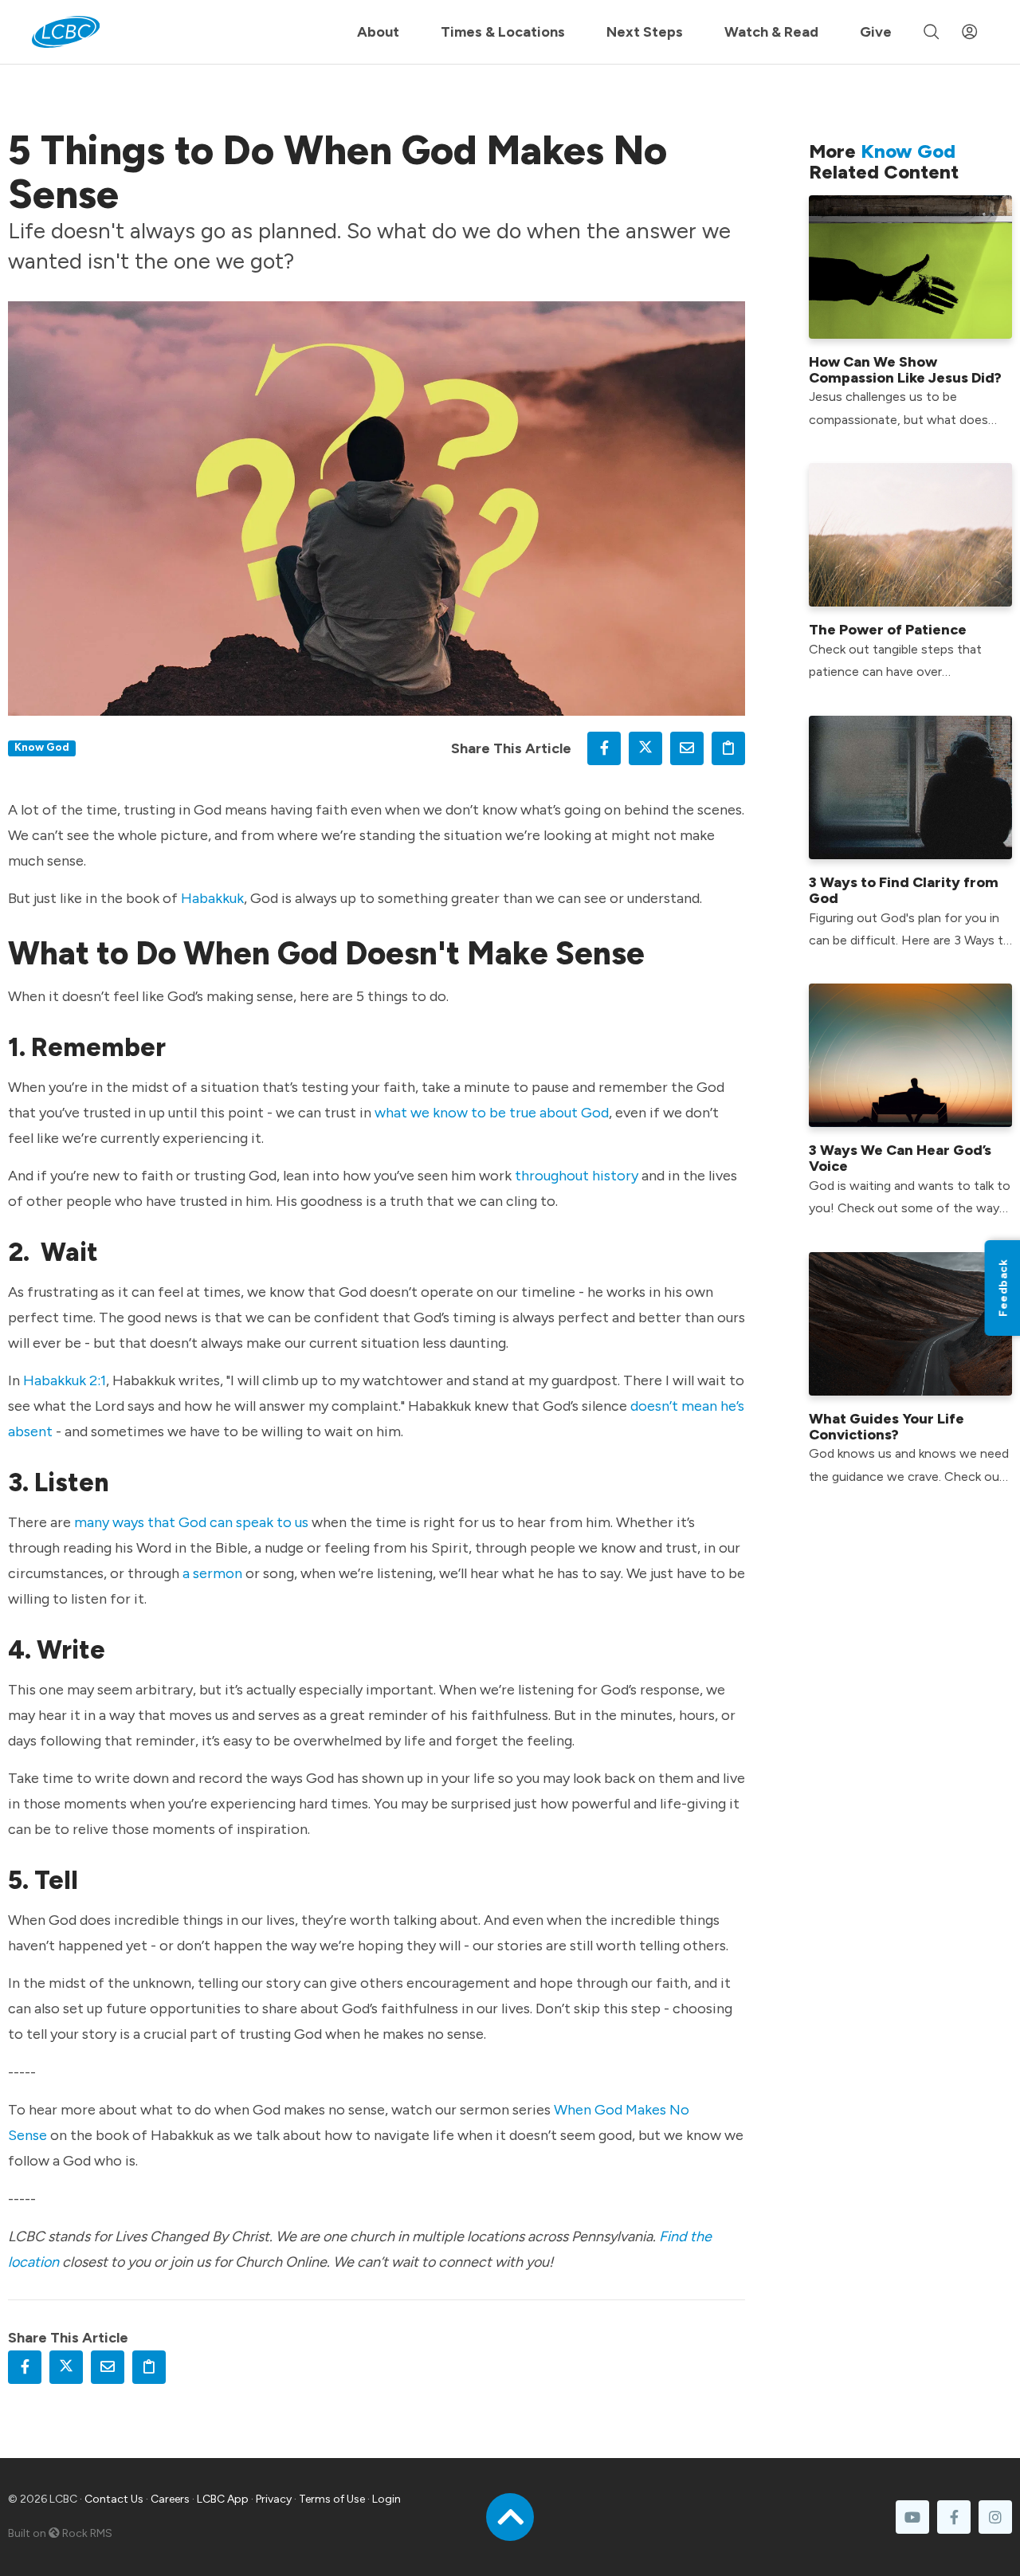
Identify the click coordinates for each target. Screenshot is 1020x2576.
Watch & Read (771, 32)
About (378, 32)
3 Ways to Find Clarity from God (904, 890)
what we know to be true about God (492, 1113)
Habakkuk (212, 898)
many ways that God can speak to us (191, 1522)
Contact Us (114, 2499)
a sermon (212, 1573)
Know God (42, 747)
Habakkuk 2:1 (65, 1380)
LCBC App (223, 2499)
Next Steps (645, 32)
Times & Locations (503, 32)
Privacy (274, 2499)
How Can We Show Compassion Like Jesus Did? (905, 370)
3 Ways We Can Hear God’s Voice (900, 1158)
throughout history (577, 1176)
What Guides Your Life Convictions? (887, 1427)
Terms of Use (332, 2499)
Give (876, 32)
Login (386, 2499)
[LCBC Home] (66, 32)
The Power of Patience (888, 630)
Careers (170, 2499)
